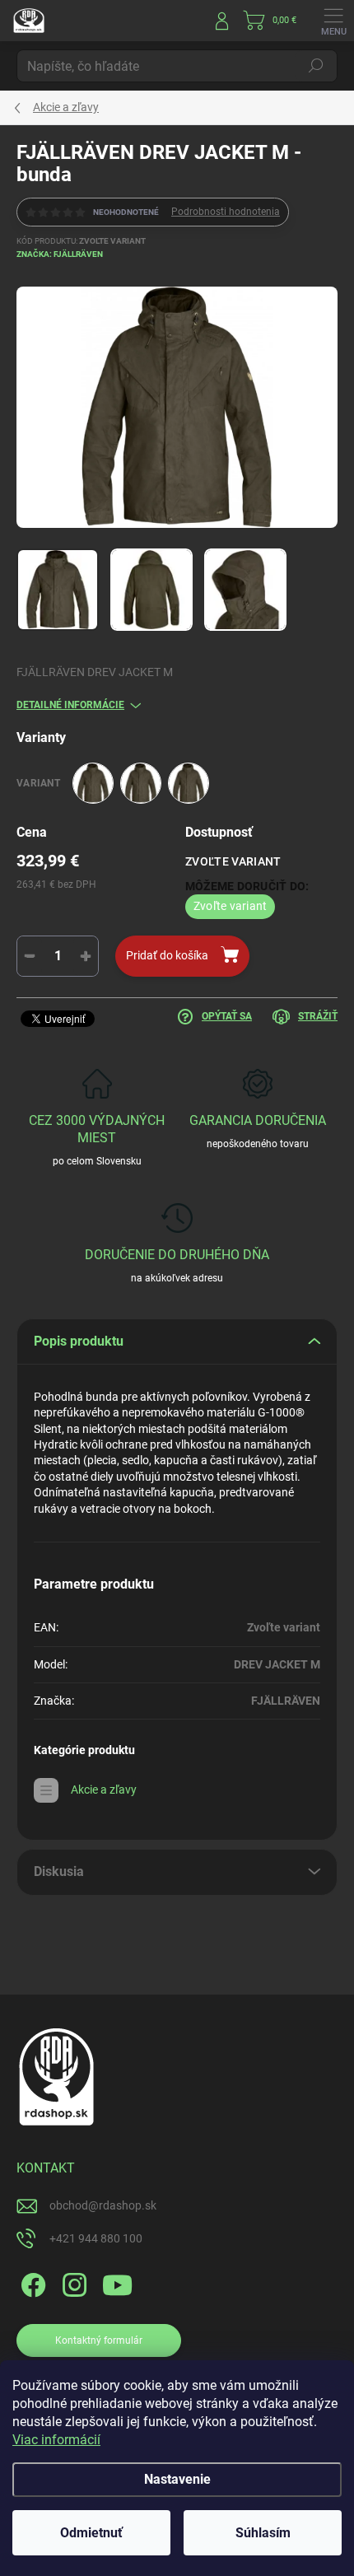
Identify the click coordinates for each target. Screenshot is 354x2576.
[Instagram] (72, 2282)
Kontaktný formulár (99, 2340)
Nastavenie (177, 2479)
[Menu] (333, 21)
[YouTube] (117, 2282)
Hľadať (316, 66)
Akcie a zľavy (104, 1790)
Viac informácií (56, 2440)
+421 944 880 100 (96, 2238)
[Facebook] (31, 2282)
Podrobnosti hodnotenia (226, 212)
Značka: (60, 254)
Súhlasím (263, 2533)
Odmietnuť (91, 2533)
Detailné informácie (70, 705)
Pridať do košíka (167, 955)
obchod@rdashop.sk (103, 2205)
